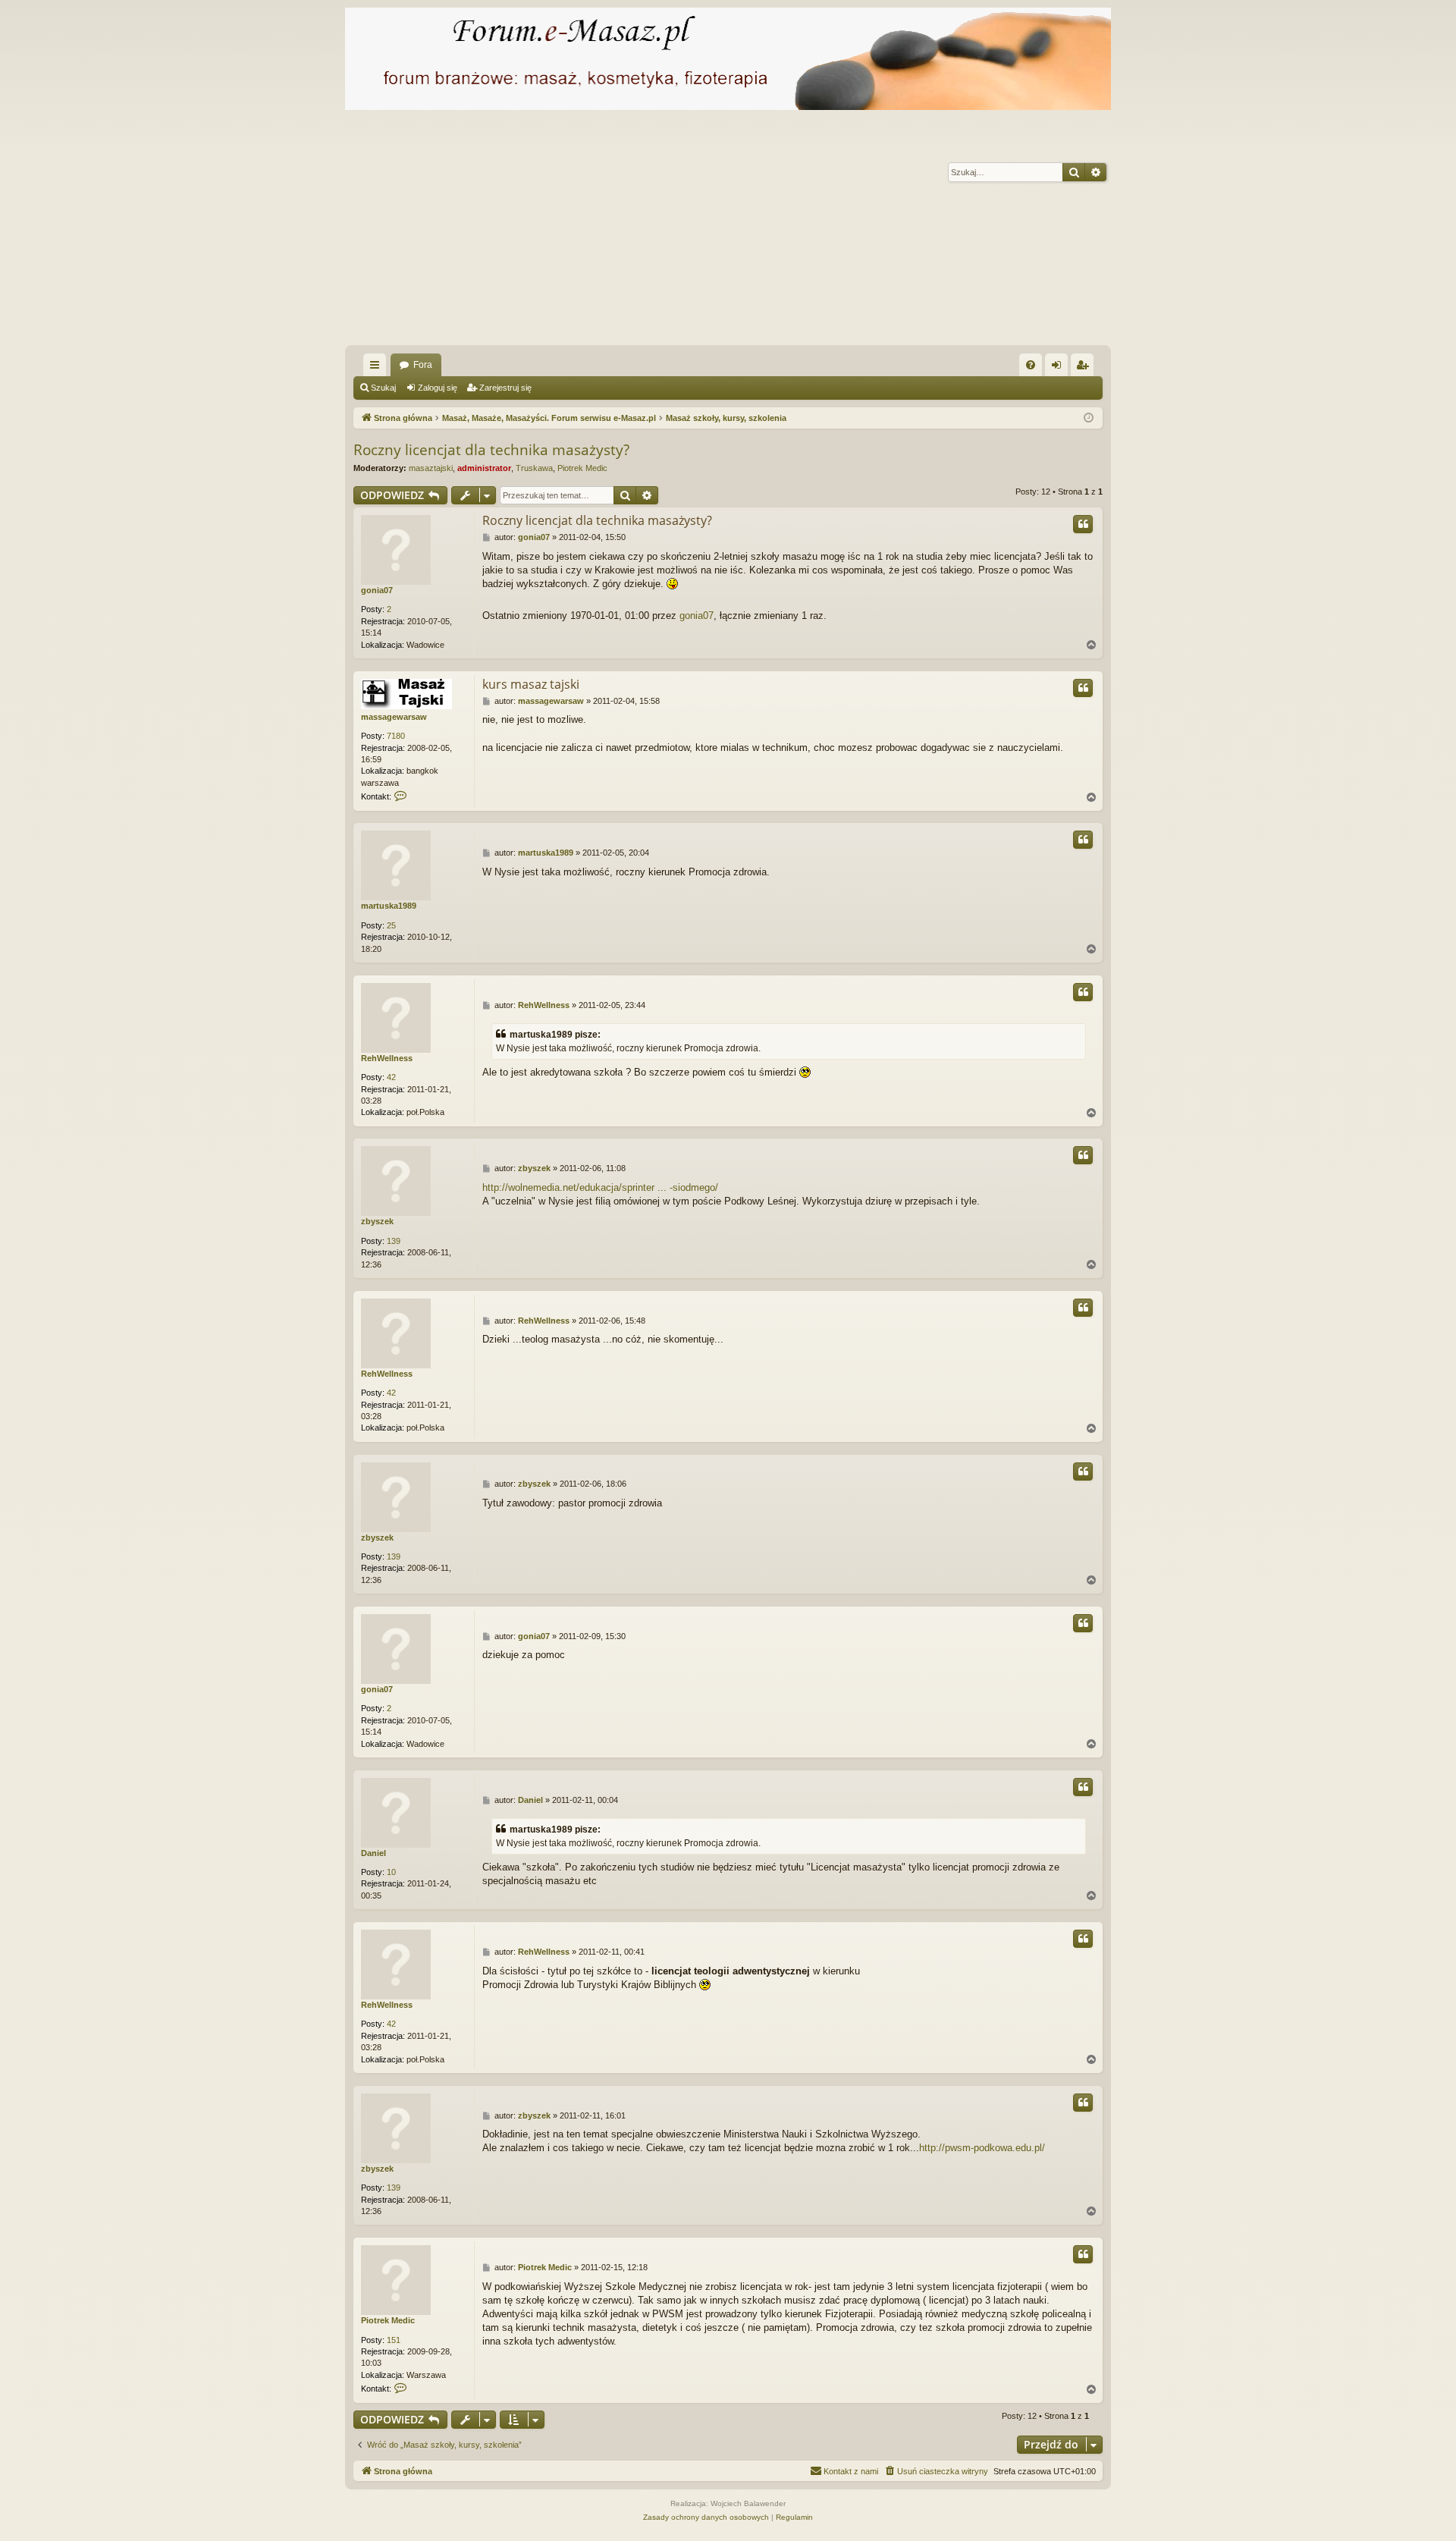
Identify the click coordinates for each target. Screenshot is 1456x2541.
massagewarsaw (394, 717)
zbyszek (377, 1221)
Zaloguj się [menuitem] (1059, 368)
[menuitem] (1031, 365)
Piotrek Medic (582, 468)
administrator (484, 468)
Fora (423, 365)
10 (391, 1872)
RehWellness (387, 1058)
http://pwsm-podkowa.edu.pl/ (982, 2148)
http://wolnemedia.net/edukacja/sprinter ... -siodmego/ (600, 1187)
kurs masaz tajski (531, 684)
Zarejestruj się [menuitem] (1085, 368)
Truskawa (534, 468)
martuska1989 (389, 906)
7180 (396, 736)
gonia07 (377, 590)
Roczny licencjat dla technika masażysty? (491, 450)
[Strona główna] (728, 59)
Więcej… (378, 368)
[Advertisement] (800, 231)
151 (394, 2340)
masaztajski (431, 468)
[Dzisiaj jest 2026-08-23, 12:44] (1089, 418)
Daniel (373, 1853)
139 (394, 1241)
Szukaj (383, 388)
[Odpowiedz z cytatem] (1083, 524)
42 (391, 1077)
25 (391, 925)
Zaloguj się (438, 388)
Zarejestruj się (505, 388)
